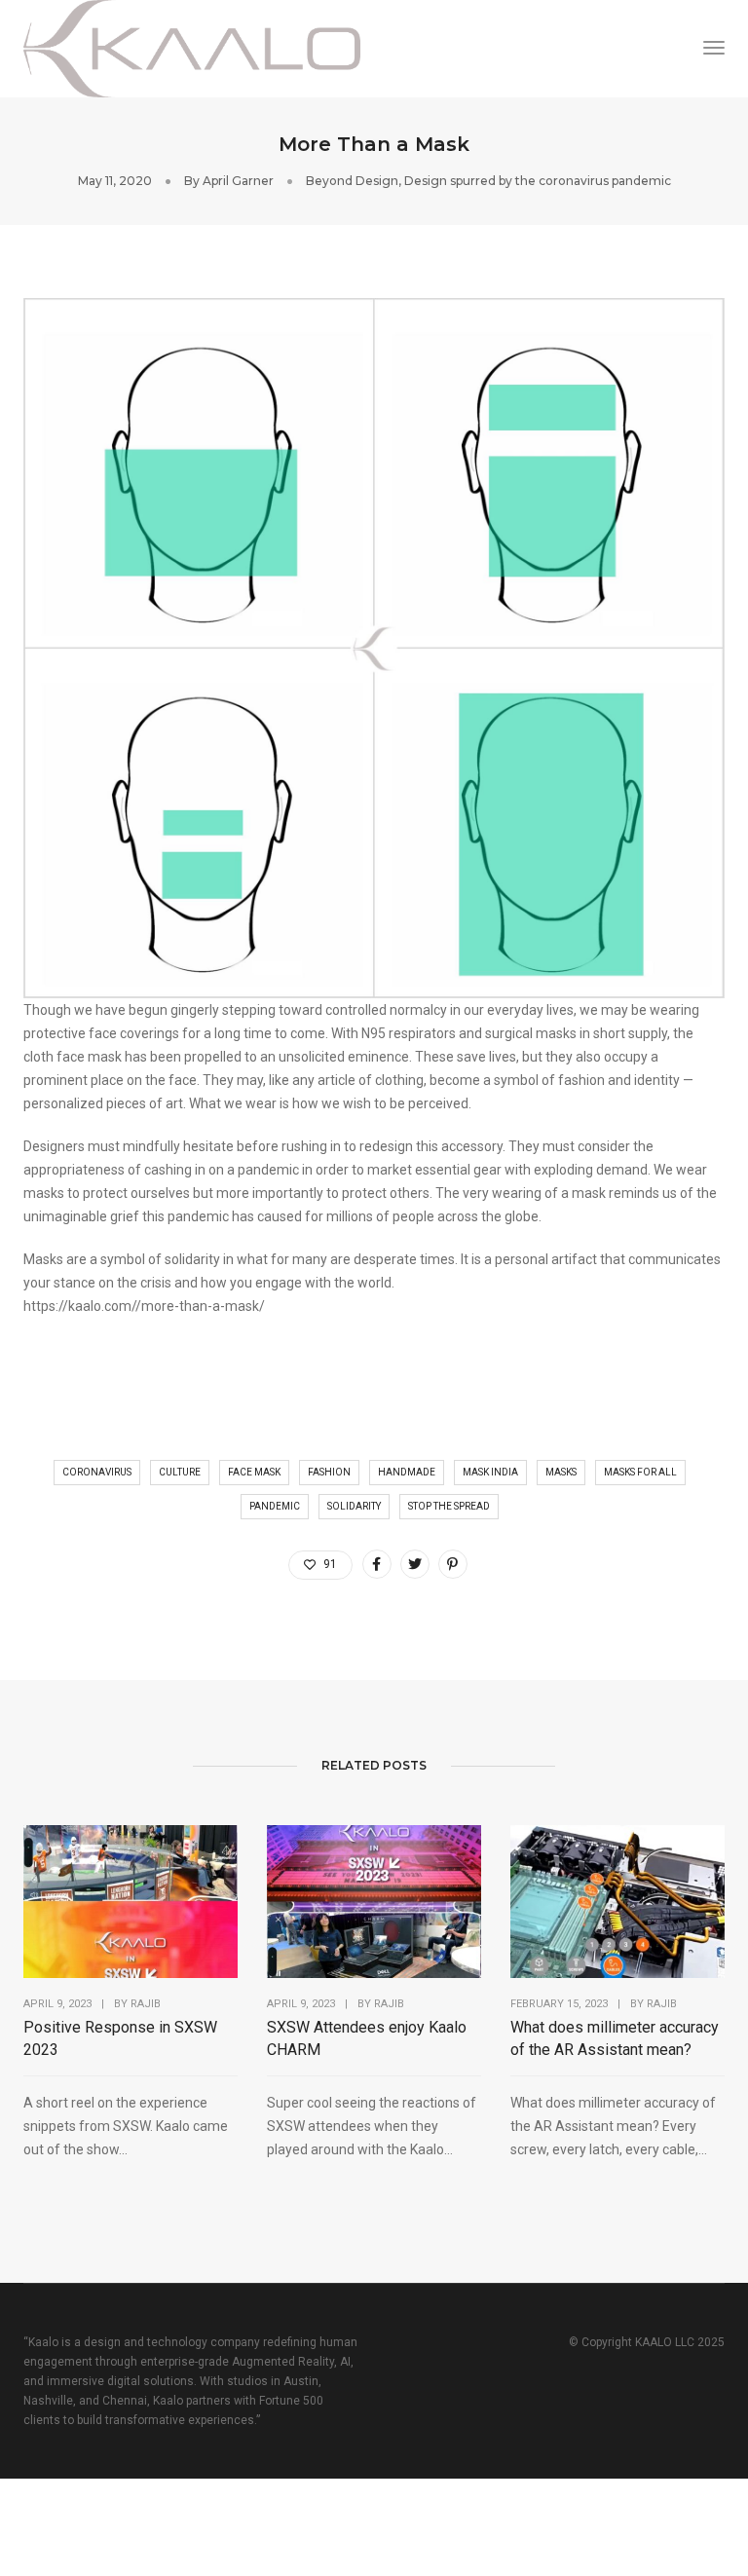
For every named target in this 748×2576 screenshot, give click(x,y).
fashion (329, 1472)
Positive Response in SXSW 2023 (120, 2038)
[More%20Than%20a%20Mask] (377, 1564)
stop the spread (449, 1506)
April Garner (238, 181)
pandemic (275, 1506)
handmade (407, 1472)
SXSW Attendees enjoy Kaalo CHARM (367, 2038)
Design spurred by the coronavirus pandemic (538, 181)
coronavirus (97, 1472)
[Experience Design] (192, 48)
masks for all (640, 1472)
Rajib (146, 2004)
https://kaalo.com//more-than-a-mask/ (144, 1306)
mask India (490, 1472)
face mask (254, 1472)
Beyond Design (352, 181)
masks (561, 1472)
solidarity (354, 1506)
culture (180, 1472)
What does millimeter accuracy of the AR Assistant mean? (615, 2038)
